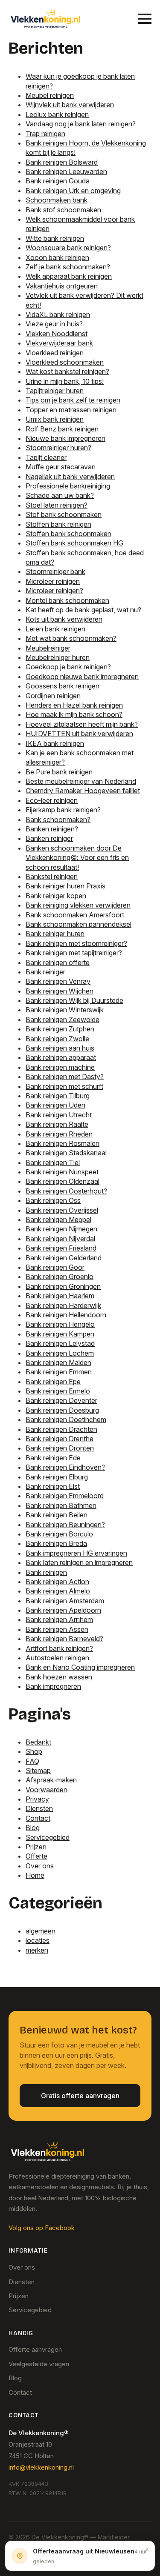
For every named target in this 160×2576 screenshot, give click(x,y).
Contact (38, 1818)
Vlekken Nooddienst (57, 334)
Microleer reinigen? (54, 591)
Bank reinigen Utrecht (59, 1115)
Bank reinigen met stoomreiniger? (76, 943)
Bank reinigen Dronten (60, 1448)
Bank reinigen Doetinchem (66, 1419)
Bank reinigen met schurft (64, 1086)
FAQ (32, 1761)
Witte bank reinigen (55, 238)
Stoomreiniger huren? (58, 448)
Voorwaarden (47, 1790)
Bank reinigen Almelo (58, 1591)
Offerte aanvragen (35, 2349)
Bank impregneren (53, 1686)
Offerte (36, 1856)
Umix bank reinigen (55, 419)
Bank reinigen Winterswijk (65, 1010)
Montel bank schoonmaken (67, 600)
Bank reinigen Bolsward (62, 162)
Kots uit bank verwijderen (64, 619)
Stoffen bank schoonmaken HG (74, 543)
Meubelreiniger (48, 648)
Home (35, 1875)
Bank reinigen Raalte (57, 1124)
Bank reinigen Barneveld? (64, 1639)
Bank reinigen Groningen (63, 1286)
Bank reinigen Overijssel (62, 1210)
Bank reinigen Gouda (58, 181)
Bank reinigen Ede (53, 1458)
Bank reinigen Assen (57, 1629)
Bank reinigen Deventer (61, 1400)
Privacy (37, 1799)
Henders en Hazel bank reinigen (74, 705)
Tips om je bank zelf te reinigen (73, 400)
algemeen (41, 1931)
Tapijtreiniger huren (55, 391)
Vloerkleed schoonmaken (65, 362)
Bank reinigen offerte (58, 962)
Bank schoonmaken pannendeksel (79, 924)
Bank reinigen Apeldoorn (63, 1610)
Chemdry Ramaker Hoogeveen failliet (83, 791)
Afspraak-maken (51, 1780)
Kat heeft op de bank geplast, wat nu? (83, 610)
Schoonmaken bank (57, 200)
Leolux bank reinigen (57, 114)
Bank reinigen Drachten (61, 1429)
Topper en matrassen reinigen (71, 410)
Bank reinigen (46, 1572)
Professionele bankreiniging (68, 486)
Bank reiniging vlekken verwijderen (78, 905)
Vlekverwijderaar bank (59, 343)
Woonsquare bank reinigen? (68, 248)
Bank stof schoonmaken (63, 210)
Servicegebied (48, 1837)
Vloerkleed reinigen (55, 353)
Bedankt (38, 1742)
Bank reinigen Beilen (57, 1515)
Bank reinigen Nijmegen (61, 1229)
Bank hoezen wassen (59, 1677)
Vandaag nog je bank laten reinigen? (81, 124)
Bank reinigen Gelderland (64, 1258)
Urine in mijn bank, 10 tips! (65, 381)
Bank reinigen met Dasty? (65, 1077)
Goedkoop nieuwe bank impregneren (82, 677)
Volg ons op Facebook (42, 2228)
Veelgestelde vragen (39, 2364)
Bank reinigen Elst (53, 1486)
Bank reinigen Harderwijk (63, 1305)
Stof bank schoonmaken (64, 514)
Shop (34, 1751)
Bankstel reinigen (52, 877)
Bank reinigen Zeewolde (63, 1020)
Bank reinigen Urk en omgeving (73, 191)
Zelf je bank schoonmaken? (68, 267)
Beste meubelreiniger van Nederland (81, 781)
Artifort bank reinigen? (59, 1648)
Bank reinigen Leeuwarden (66, 171)
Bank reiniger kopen (56, 896)
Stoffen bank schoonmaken (68, 534)
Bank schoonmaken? (58, 820)
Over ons (40, 1866)
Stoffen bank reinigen (58, 524)
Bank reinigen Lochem (60, 1353)
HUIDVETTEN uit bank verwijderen (79, 734)
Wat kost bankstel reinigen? (67, 371)
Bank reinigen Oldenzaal (63, 1181)
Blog (33, 1828)
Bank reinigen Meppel (58, 1219)
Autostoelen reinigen (57, 1658)
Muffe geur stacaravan (61, 467)
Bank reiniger (45, 972)
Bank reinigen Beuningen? (65, 1525)
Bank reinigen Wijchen (60, 991)
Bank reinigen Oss (53, 1200)
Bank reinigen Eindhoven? (65, 1467)
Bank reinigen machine (60, 1067)
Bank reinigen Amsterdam (65, 1601)
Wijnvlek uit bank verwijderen (70, 105)
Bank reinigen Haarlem (60, 1296)
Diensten (39, 1808)
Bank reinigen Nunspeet (62, 1172)
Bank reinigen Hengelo (60, 1324)
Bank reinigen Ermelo (58, 1391)
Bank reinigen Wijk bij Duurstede (74, 1000)
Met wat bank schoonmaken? (71, 638)
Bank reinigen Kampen (60, 1334)
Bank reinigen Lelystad (60, 1343)
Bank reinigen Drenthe (60, 1439)
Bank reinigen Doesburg (62, 1410)
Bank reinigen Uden (55, 1105)
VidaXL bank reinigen (58, 314)
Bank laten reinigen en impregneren (79, 1562)
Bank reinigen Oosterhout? (66, 1191)
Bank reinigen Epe (53, 1382)
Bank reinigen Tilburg (58, 1096)
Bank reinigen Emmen (59, 1372)
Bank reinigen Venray (58, 981)
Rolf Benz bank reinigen (62, 429)
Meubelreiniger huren (58, 657)
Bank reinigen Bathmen (61, 1505)
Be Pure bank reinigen (59, 772)
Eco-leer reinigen (52, 800)
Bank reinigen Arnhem (59, 1619)
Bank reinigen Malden (58, 1362)
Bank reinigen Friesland (61, 1248)
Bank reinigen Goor (55, 1267)
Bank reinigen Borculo (59, 1534)
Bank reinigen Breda (56, 1543)
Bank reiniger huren (55, 934)
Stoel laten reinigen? (57, 505)
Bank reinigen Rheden (59, 1134)
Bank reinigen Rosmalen (63, 1143)
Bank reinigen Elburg (57, 1477)
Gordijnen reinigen (53, 696)
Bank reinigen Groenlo (60, 1277)
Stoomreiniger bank (55, 571)
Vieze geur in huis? (54, 324)
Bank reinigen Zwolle (57, 1039)
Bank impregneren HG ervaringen (76, 1553)
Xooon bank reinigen (57, 257)
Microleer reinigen (53, 581)
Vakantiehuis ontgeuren (62, 286)
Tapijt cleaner (46, 457)
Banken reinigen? (52, 829)
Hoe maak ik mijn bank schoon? (74, 714)
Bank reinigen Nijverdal (60, 1239)
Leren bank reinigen (55, 629)
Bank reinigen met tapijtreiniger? (74, 953)
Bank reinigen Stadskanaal (66, 1153)
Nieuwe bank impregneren (65, 438)
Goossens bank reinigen (63, 686)
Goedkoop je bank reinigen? (68, 667)
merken (37, 1950)
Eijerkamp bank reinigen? (63, 810)
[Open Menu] (145, 19)
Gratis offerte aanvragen (80, 2096)
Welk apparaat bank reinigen (69, 276)
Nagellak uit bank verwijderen (70, 477)
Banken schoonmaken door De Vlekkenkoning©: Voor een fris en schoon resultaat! (77, 858)
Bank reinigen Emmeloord (65, 1496)
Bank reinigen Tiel (53, 1162)
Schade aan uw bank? (60, 495)
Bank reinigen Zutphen (60, 1029)
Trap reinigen (45, 134)
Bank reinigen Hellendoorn (66, 1315)
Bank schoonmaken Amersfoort (75, 915)
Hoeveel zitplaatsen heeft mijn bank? (82, 724)
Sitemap (38, 1771)
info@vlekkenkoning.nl (41, 2467)
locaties (38, 1940)
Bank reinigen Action (57, 1582)
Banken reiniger (49, 838)
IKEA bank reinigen (55, 743)
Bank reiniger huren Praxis (65, 886)
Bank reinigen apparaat (61, 1057)
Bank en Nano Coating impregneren (80, 1667)
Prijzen (36, 1847)
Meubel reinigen (50, 95)
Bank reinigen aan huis (60, 1048)
